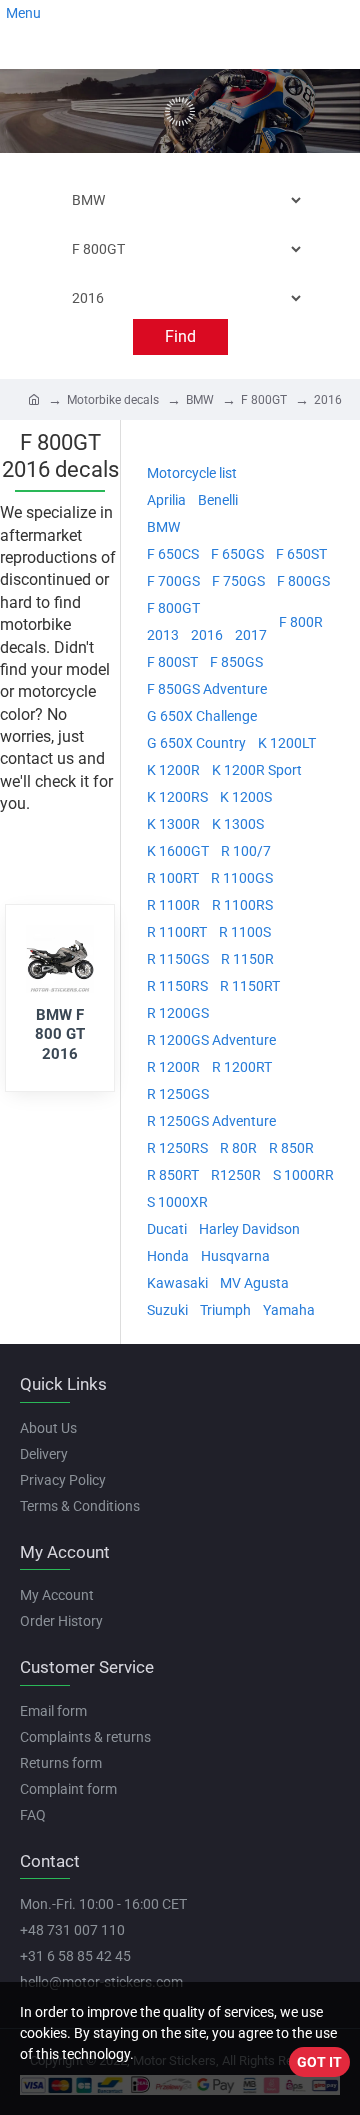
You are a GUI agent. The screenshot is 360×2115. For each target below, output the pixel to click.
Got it (319, 2062)
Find (180, 336)
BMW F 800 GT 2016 (60, 1034)
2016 (328, 400)
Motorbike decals (113, 400)
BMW (200, 400)
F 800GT (264, 400)
